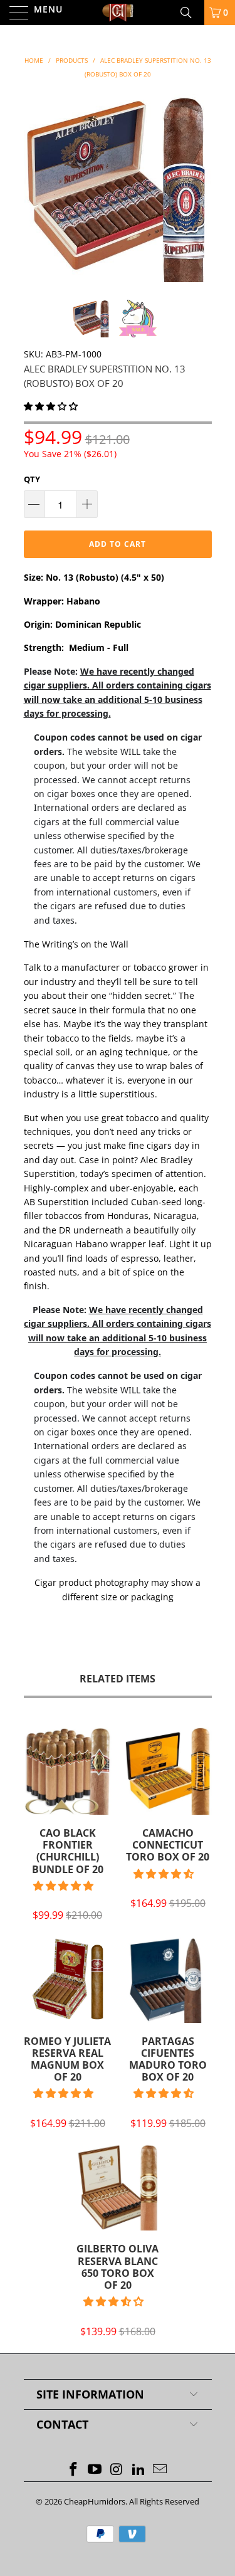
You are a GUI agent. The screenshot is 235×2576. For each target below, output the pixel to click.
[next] (200, 188)
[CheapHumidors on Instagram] (117, 2470)
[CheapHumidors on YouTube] (95, 2470)
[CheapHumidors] (118, 13)
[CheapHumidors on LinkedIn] (138, 2470)
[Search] (191, 13)
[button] (51, 406)
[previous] (36, 188)
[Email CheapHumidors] (160, 2470)
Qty (32, 479)
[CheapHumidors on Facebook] (73, 2470)
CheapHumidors (95, 2501)
